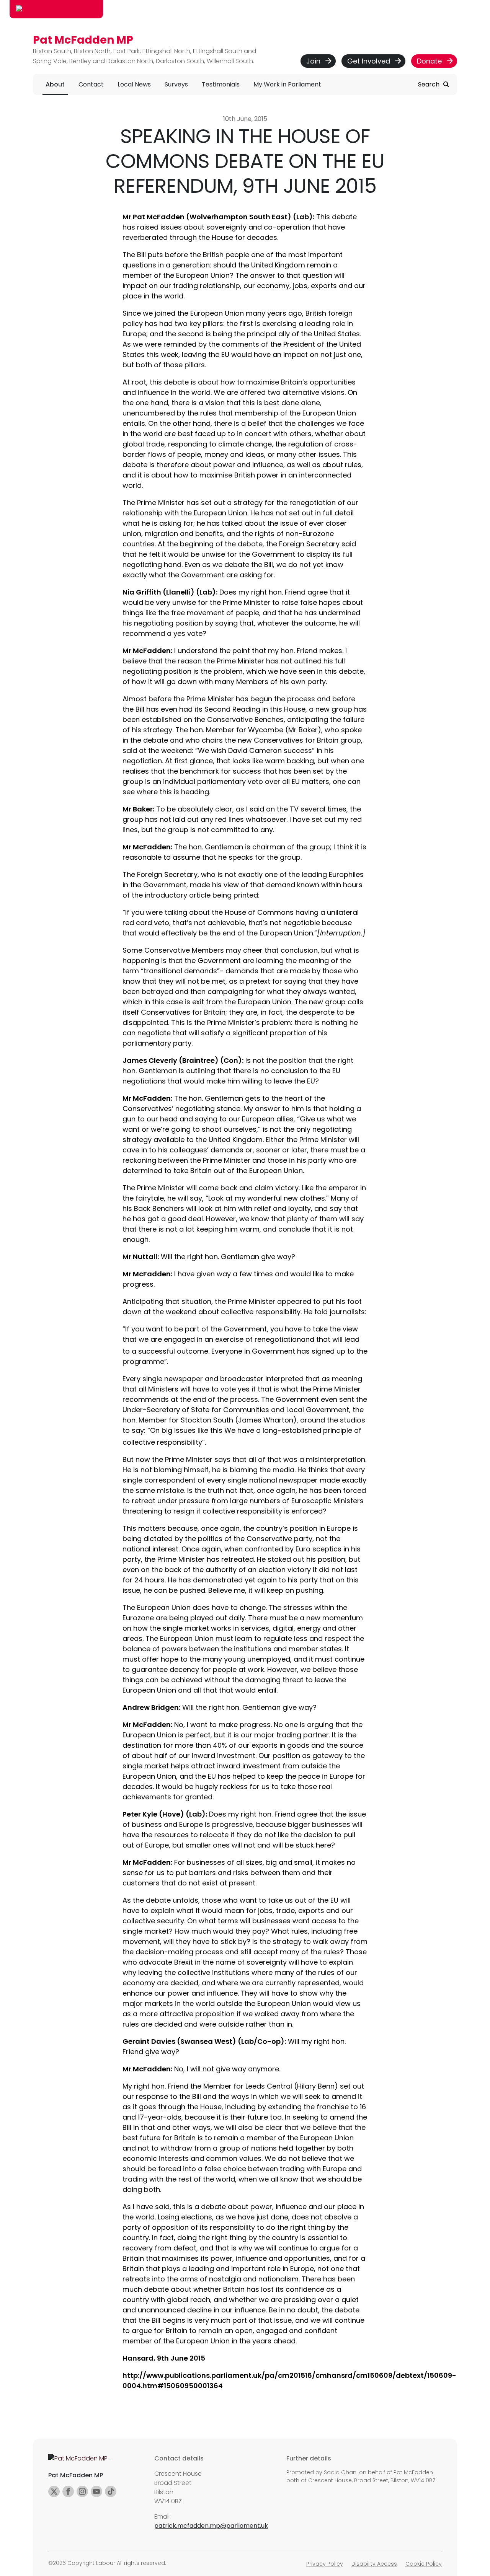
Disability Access (374, 2564)
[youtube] (96, 2491)
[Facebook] (68, 2491)
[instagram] (82, 2491)
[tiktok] (111, 2491)
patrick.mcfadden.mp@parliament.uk (211, 2526)
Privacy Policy (325, 2564)
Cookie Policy (424, 2564)
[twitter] (54, 2491)
